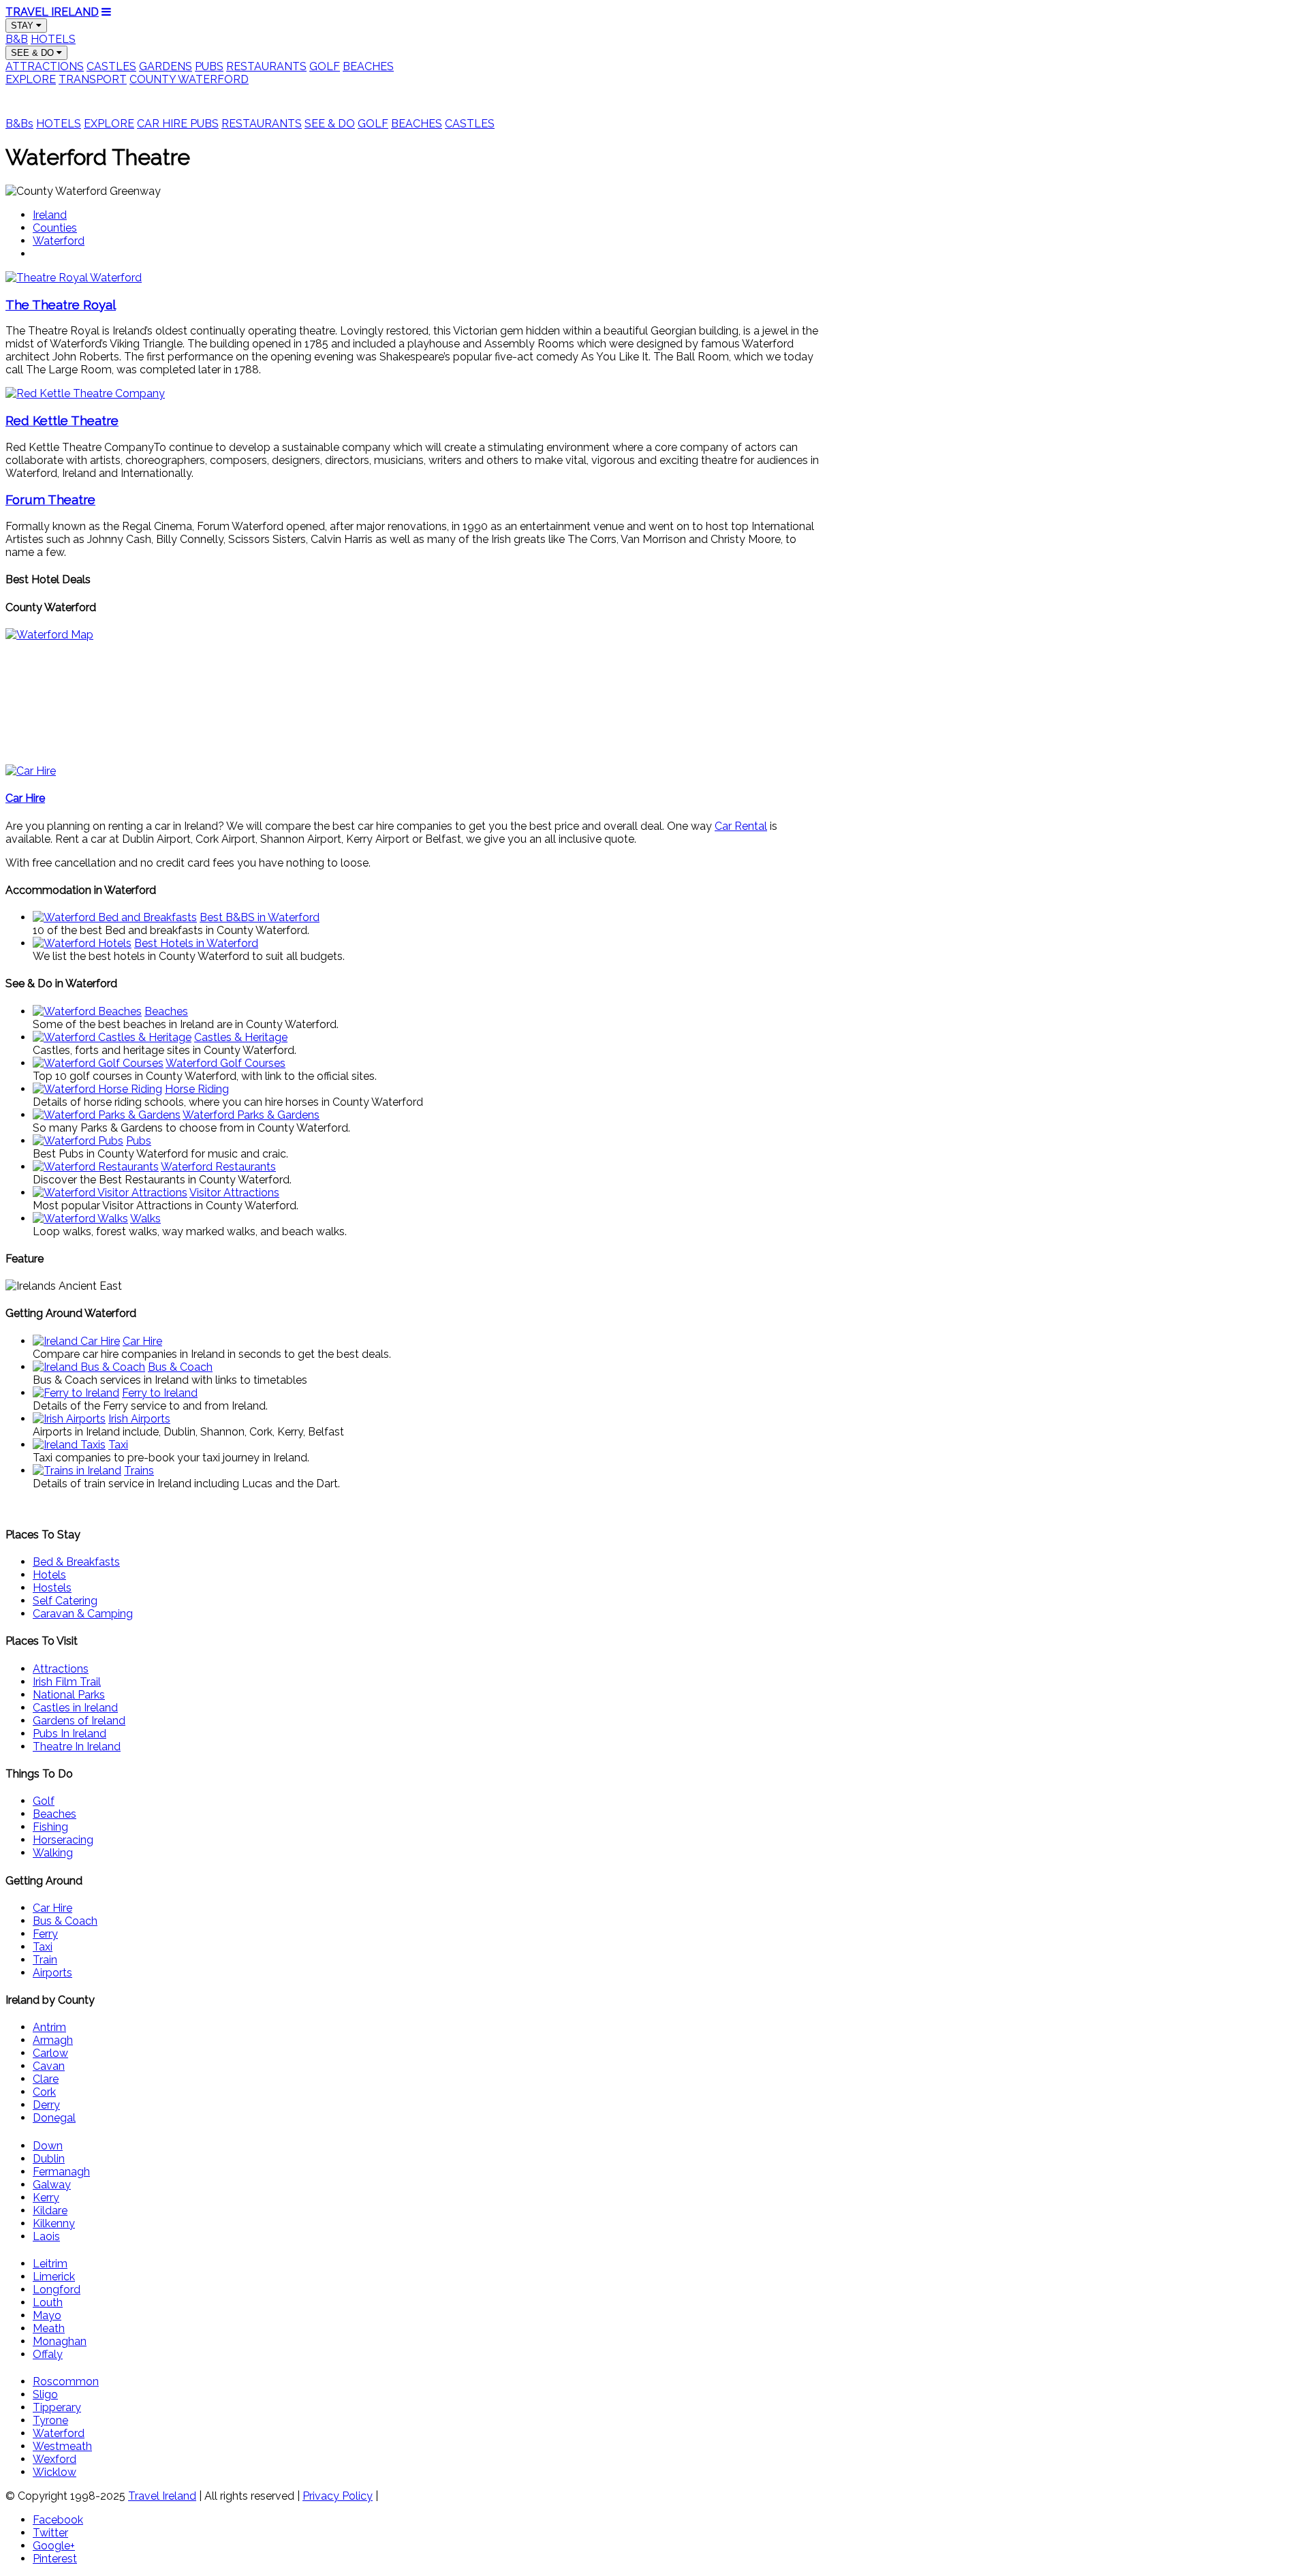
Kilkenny (54, 2223)
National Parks (69, 1695)
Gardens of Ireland (79, 1721)
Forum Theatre (50, 499)
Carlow (50, 2053)
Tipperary (57, 2407)
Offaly (48, 2354)
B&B (17, 39)
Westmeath (62, 2446)
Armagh (53, 2040)
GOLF (325, 66)
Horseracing (63, 1840)
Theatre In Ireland (77, 1747)
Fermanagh (61, 2172)
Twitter (50, 2533)
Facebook (58, 2520)
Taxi (43, 1947)
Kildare (50, 2210)
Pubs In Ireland (69, 1734)
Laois (46, 2236)
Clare (46, 2079)
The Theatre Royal (61, 305)
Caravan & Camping (83, 1614)
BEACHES (368, 66)
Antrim (49, 2027)
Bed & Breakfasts (76, 1562)
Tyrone (50, 2420)
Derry (46, 2105)
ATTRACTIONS (45, 66)
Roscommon (66, 2381)
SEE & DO (34, 53)
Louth (48, 2302)
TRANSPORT (93, 79)
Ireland (50, 215)
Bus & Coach (65, 1921)
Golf (44, 1801)
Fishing (50, 1827)
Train (45, 1960)
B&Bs (19, 124)
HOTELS (53, 39)
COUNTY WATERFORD (189, 79)
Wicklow (54, 2472)
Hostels (52, 1588)
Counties (55, 228)
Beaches (54, 1814)
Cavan (49, 2066)
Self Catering (65, 1601)
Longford (57, 2290)
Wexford (54, 2459)
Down (48, 2146)
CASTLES (111, 66)
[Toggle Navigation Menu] (106, 12)
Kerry (46, 2198)
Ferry (45, 1934)
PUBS (209, 66)
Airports (52, 1973)
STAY (24, 26)
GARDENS (166, 66)
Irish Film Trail (67, 1682)
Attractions (61, 1669)
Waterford (59, 241)
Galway (52, 2185)
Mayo (47, 2315)
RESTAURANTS (266, 66)
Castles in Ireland (75, 1708)
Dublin (49, 2159)
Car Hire (52, 1908)
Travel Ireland (162, 2496)
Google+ (54, 2546)
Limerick (54, 2277)
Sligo (45, 2394)
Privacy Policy (338, 2496)
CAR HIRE (163, 124)
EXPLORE (31, 79)
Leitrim (50, 2264)
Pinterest (55, 2559)
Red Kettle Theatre (62, 420)
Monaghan (60, 2341)
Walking (53, 1853)
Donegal (54, 2118)
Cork (44, 2092)
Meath (49, 2328)
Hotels (49, 1575)
